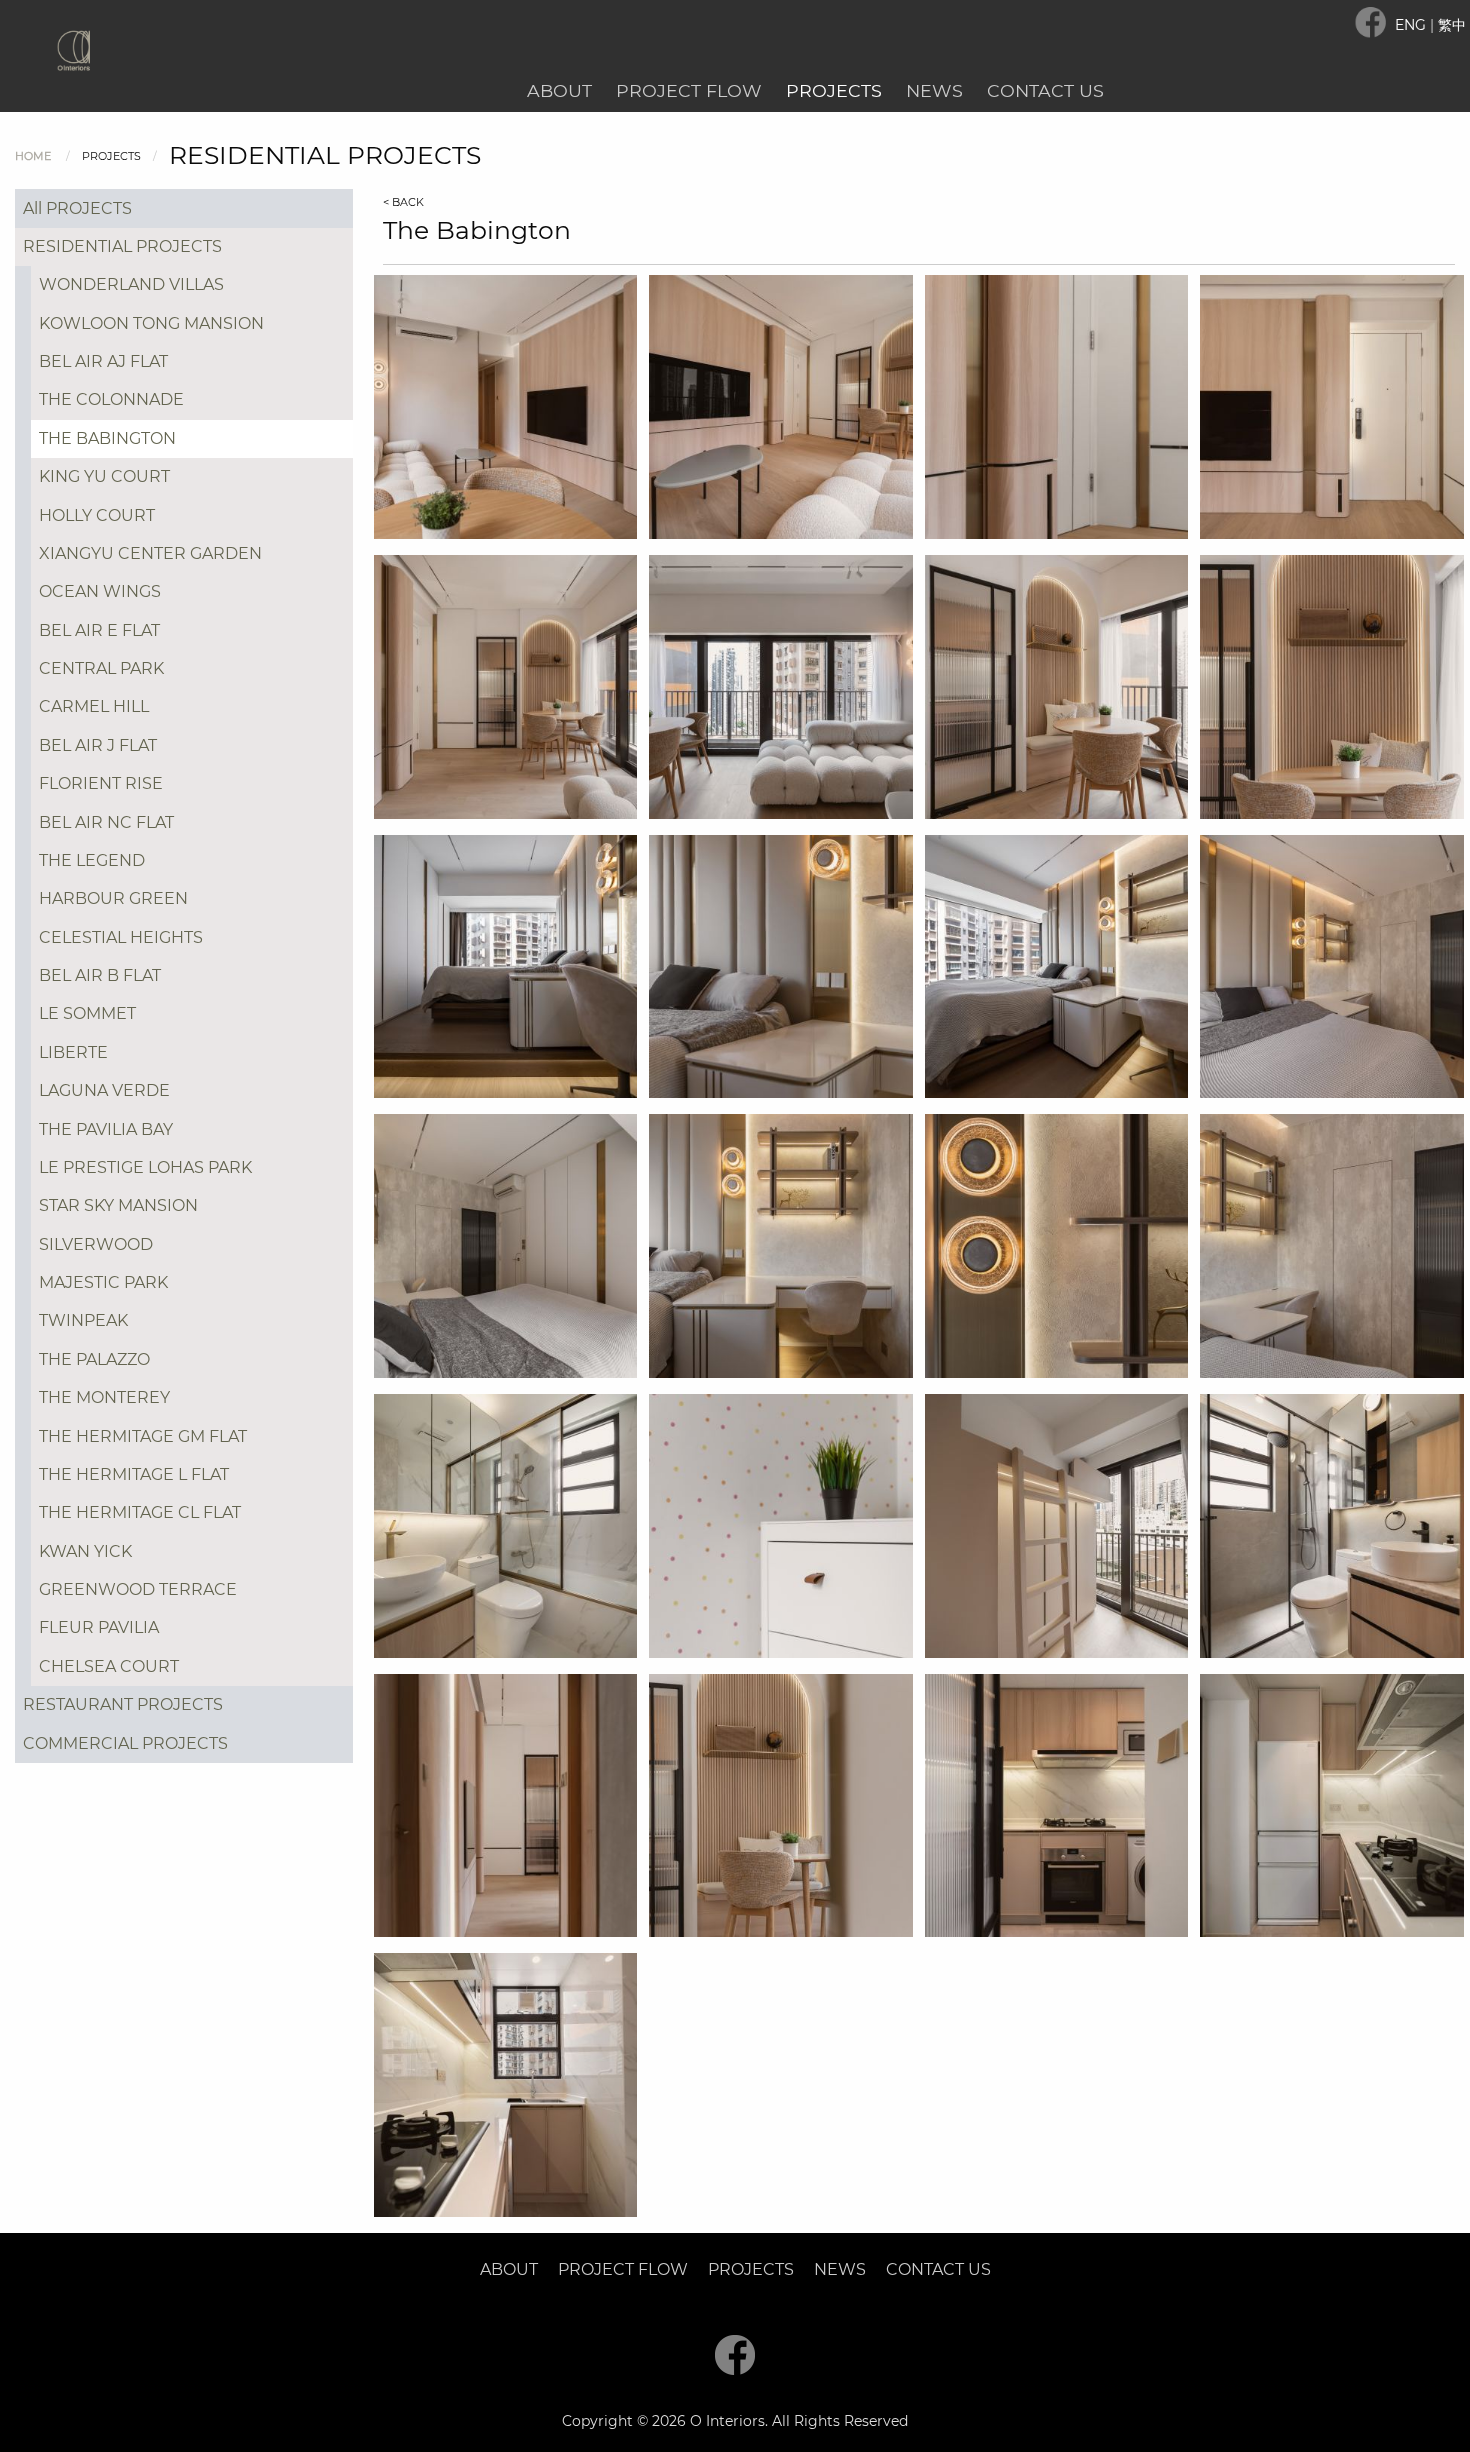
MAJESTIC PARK (103, 1282)
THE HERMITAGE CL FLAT (140, 1512)
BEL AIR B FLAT (100, 975)
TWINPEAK (83, 1320)
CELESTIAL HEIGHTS (121, 937)
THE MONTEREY (104, 1397)
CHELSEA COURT (109, 1666)
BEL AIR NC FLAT (106, 822)
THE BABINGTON (107, 438)
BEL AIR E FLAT (99, 630)
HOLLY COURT (97, 515)
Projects (834, 90)
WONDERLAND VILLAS (131, 284)
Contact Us (1045, 90)
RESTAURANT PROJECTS (123, 1704)
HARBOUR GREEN (113, 898)
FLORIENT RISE (101, 783)
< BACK (403, 202)
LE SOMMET (87, 1013)
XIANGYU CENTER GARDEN (150, 553)
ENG (1412, 25)
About (559, 90)
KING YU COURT (104, 476)
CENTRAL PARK (101, 668)
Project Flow (689, 90)
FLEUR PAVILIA (99, 1627)
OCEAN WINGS (100, 591)
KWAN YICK (85, 1551)
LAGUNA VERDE (104, 1090)
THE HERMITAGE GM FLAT (143, 1436)
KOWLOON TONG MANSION (151, 323)
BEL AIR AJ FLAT (103, 361)
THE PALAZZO (94, 1359)
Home (33, 156)
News (934, 90)
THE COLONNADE (111, 399)
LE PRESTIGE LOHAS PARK (145, 1167)
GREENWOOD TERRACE (138, 1589)
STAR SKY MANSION (118, 1205)
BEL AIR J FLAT (98, 745)
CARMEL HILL (94, 706)
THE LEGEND (92, 860)
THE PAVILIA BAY (106, 1129)
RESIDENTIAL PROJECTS (122, 246)
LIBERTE (73, 1052)
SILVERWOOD (96, 1244)
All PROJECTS (77, 208)
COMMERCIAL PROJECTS (125, 1743)
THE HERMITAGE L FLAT (134, 1474)
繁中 (1452, 25)
